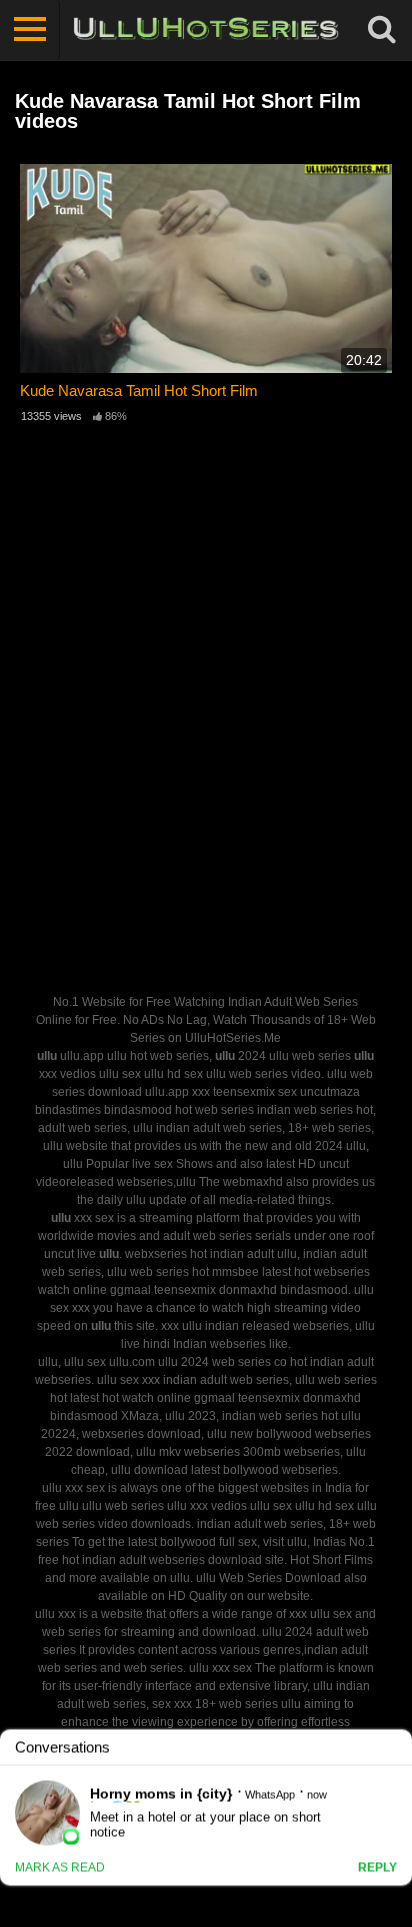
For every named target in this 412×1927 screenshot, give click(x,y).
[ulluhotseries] (205, 30)
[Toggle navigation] (30, 30)
